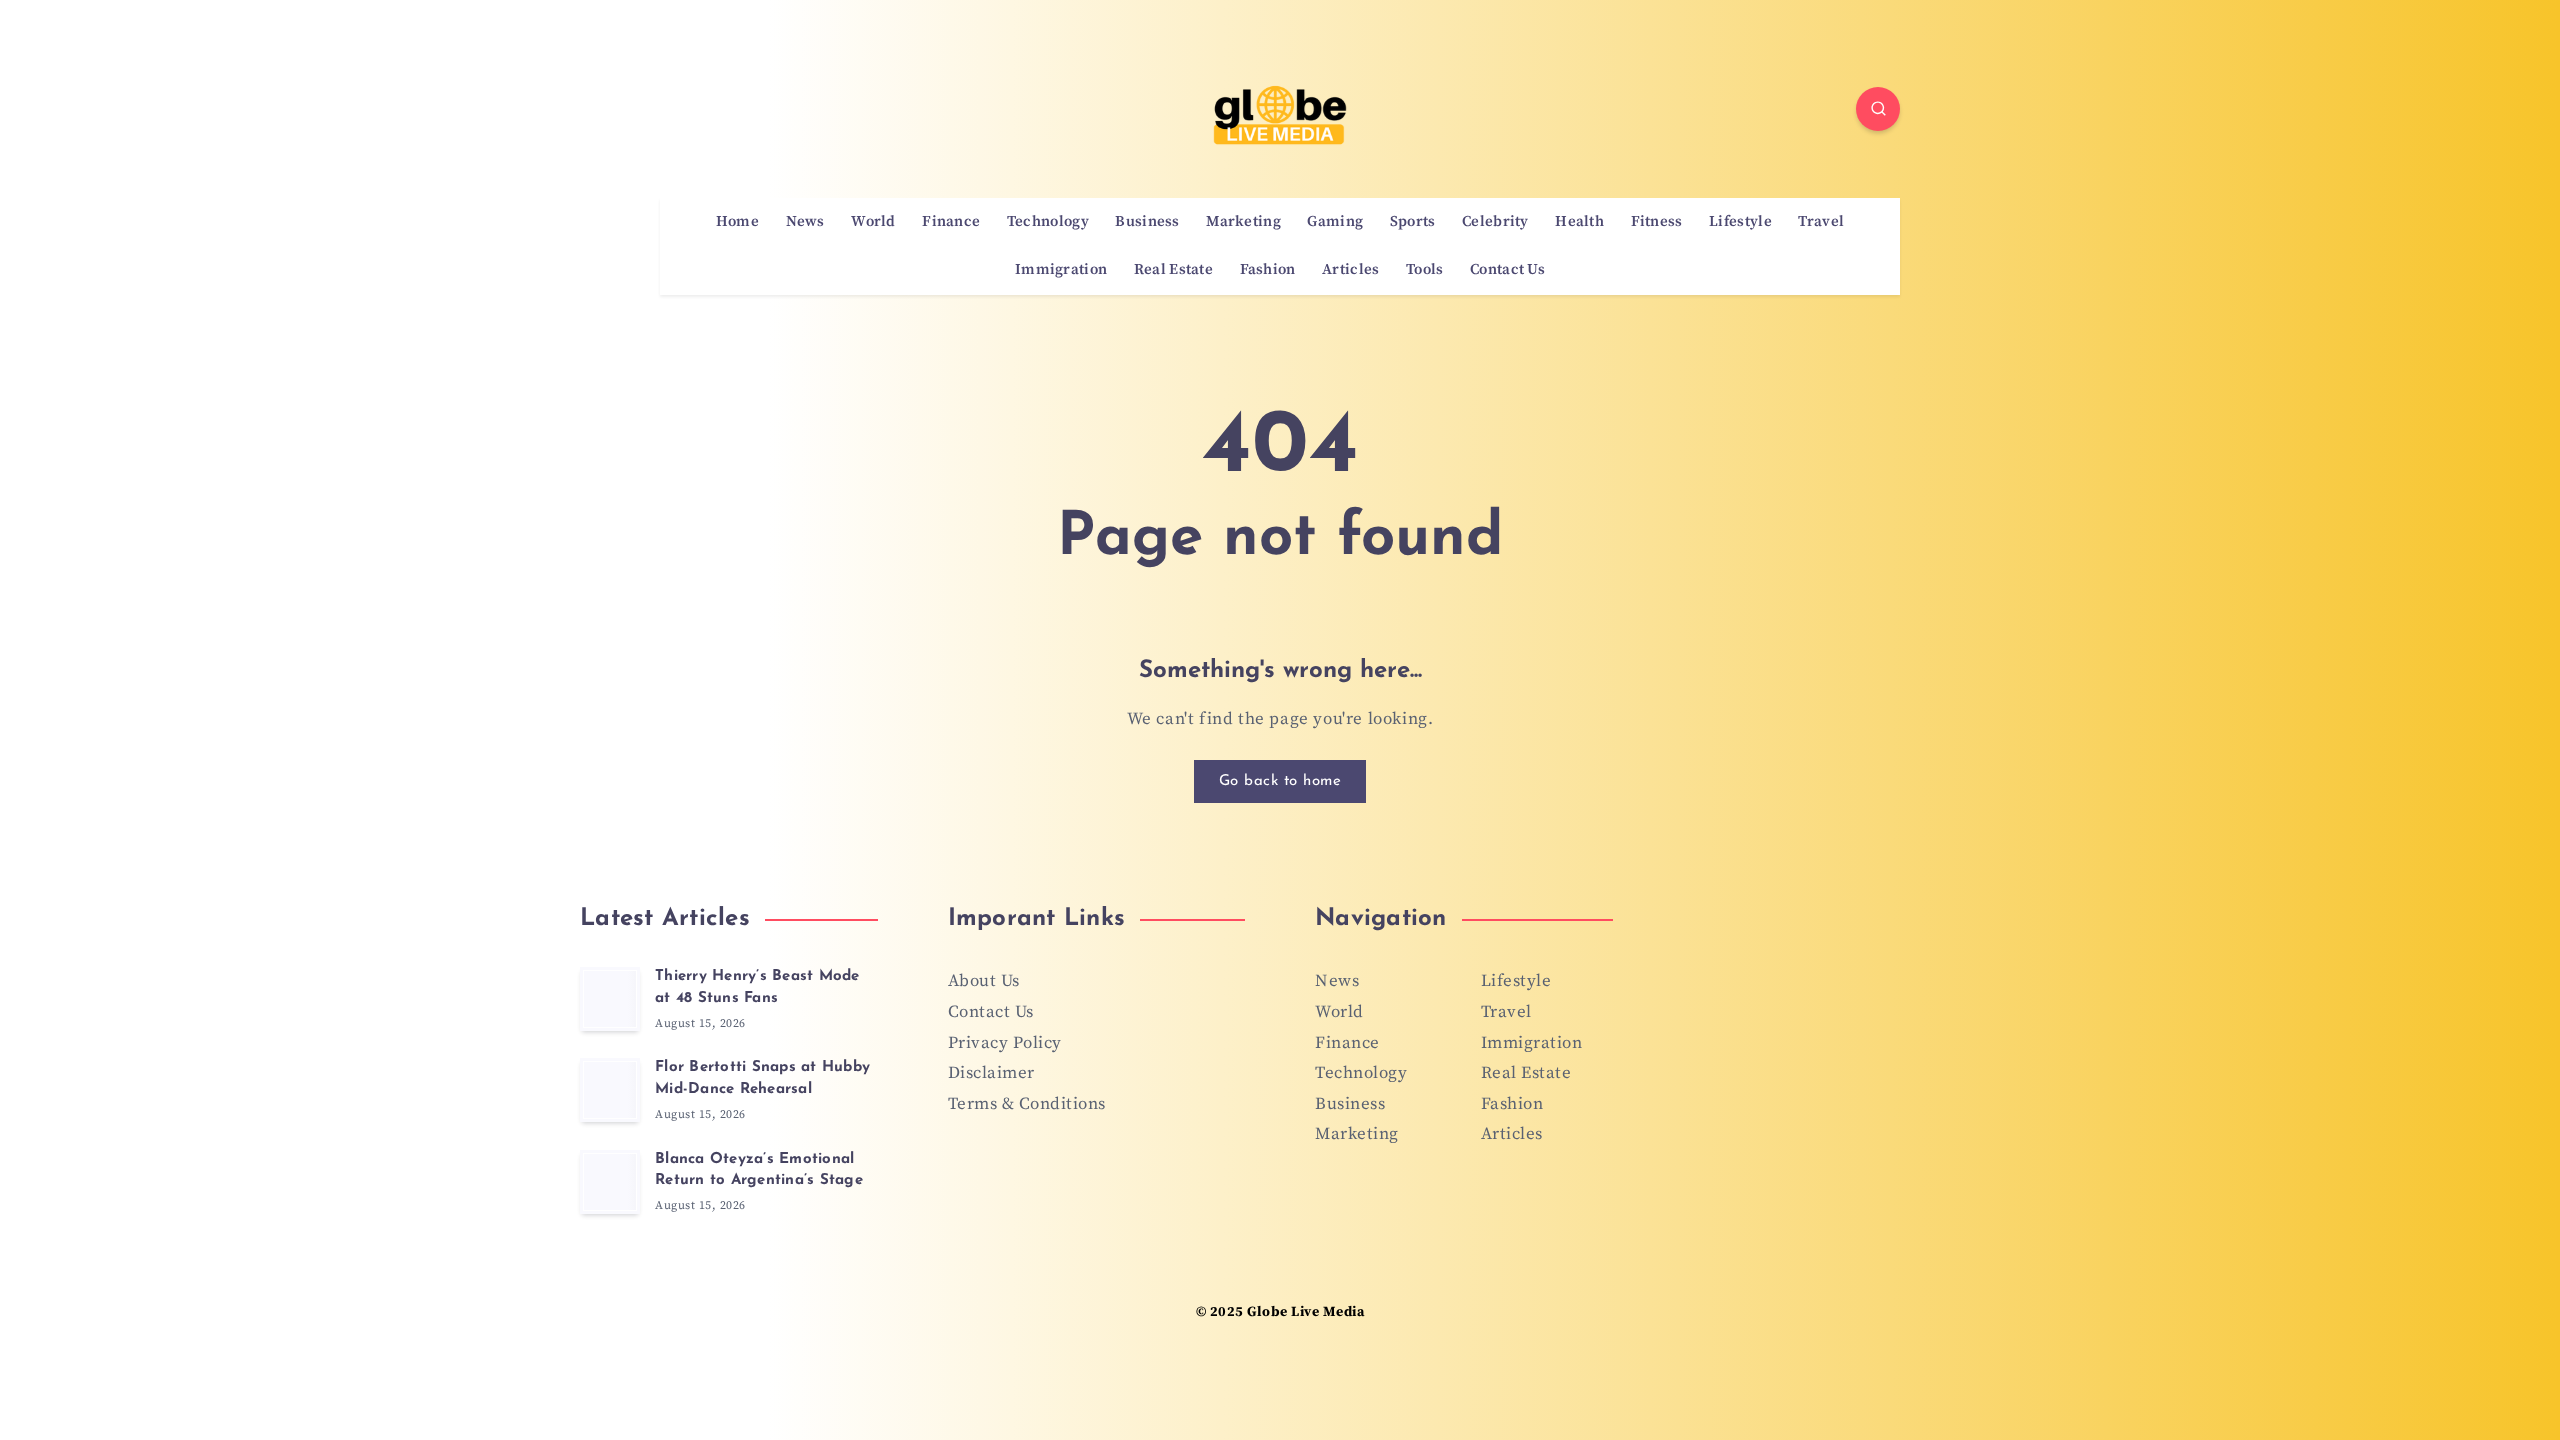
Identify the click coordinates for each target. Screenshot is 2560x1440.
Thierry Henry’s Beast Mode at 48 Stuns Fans (757, 987)
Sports (1413, 222)
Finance (951, 222)
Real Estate (1173, 270)
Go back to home (1280, 781)
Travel (1821, 222)
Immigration (1061, 270)
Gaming (1335, 222)
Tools (1425, 270)
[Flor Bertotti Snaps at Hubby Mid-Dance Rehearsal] (610, 1090)
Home (737, 222)
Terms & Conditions (1027, 1104)
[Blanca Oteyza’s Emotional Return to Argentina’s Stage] (610, 1182)
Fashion (1268, 270)
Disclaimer (991, 1073)
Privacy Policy (1005, 1043)
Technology (1048, 222)
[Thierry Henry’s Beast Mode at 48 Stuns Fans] (610, 999)
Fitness (1657, 222)
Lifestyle (1740, 222)
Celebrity (1495, 222)
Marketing (1243, 222)
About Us (984, 981)
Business (1147, 222)
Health (1579, 222)
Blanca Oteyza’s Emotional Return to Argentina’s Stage (759, 1170)
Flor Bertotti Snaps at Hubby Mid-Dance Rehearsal (762, 1078)
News (805, 222)
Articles (1350, 270)
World (873, 222)
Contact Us (1507, 270)
